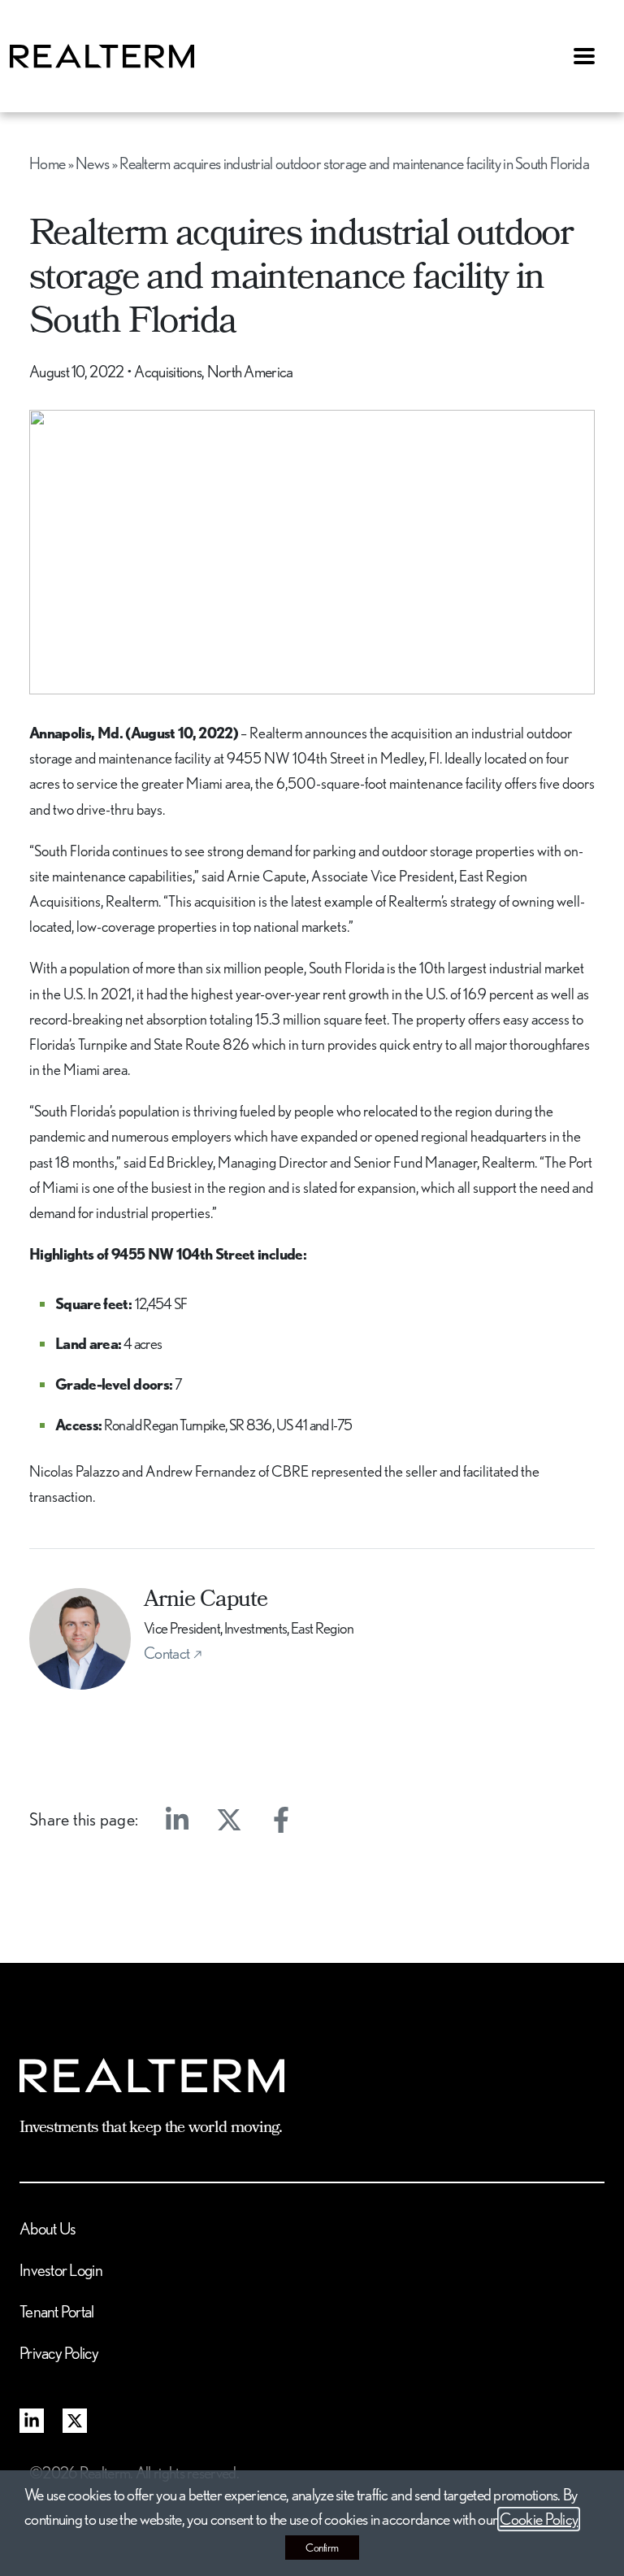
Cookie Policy (539, 2519)
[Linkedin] (177, 1820)
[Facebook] (281, 1820)
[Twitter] (229, 1820)
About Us (48, 2228)
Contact (167, 1653)
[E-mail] (333, 1820)
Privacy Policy (59, 2353)
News (92, 163)
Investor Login (61, 2270)
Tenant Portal (57, 2311)
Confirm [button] (322, 2548)
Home (47, 163)
